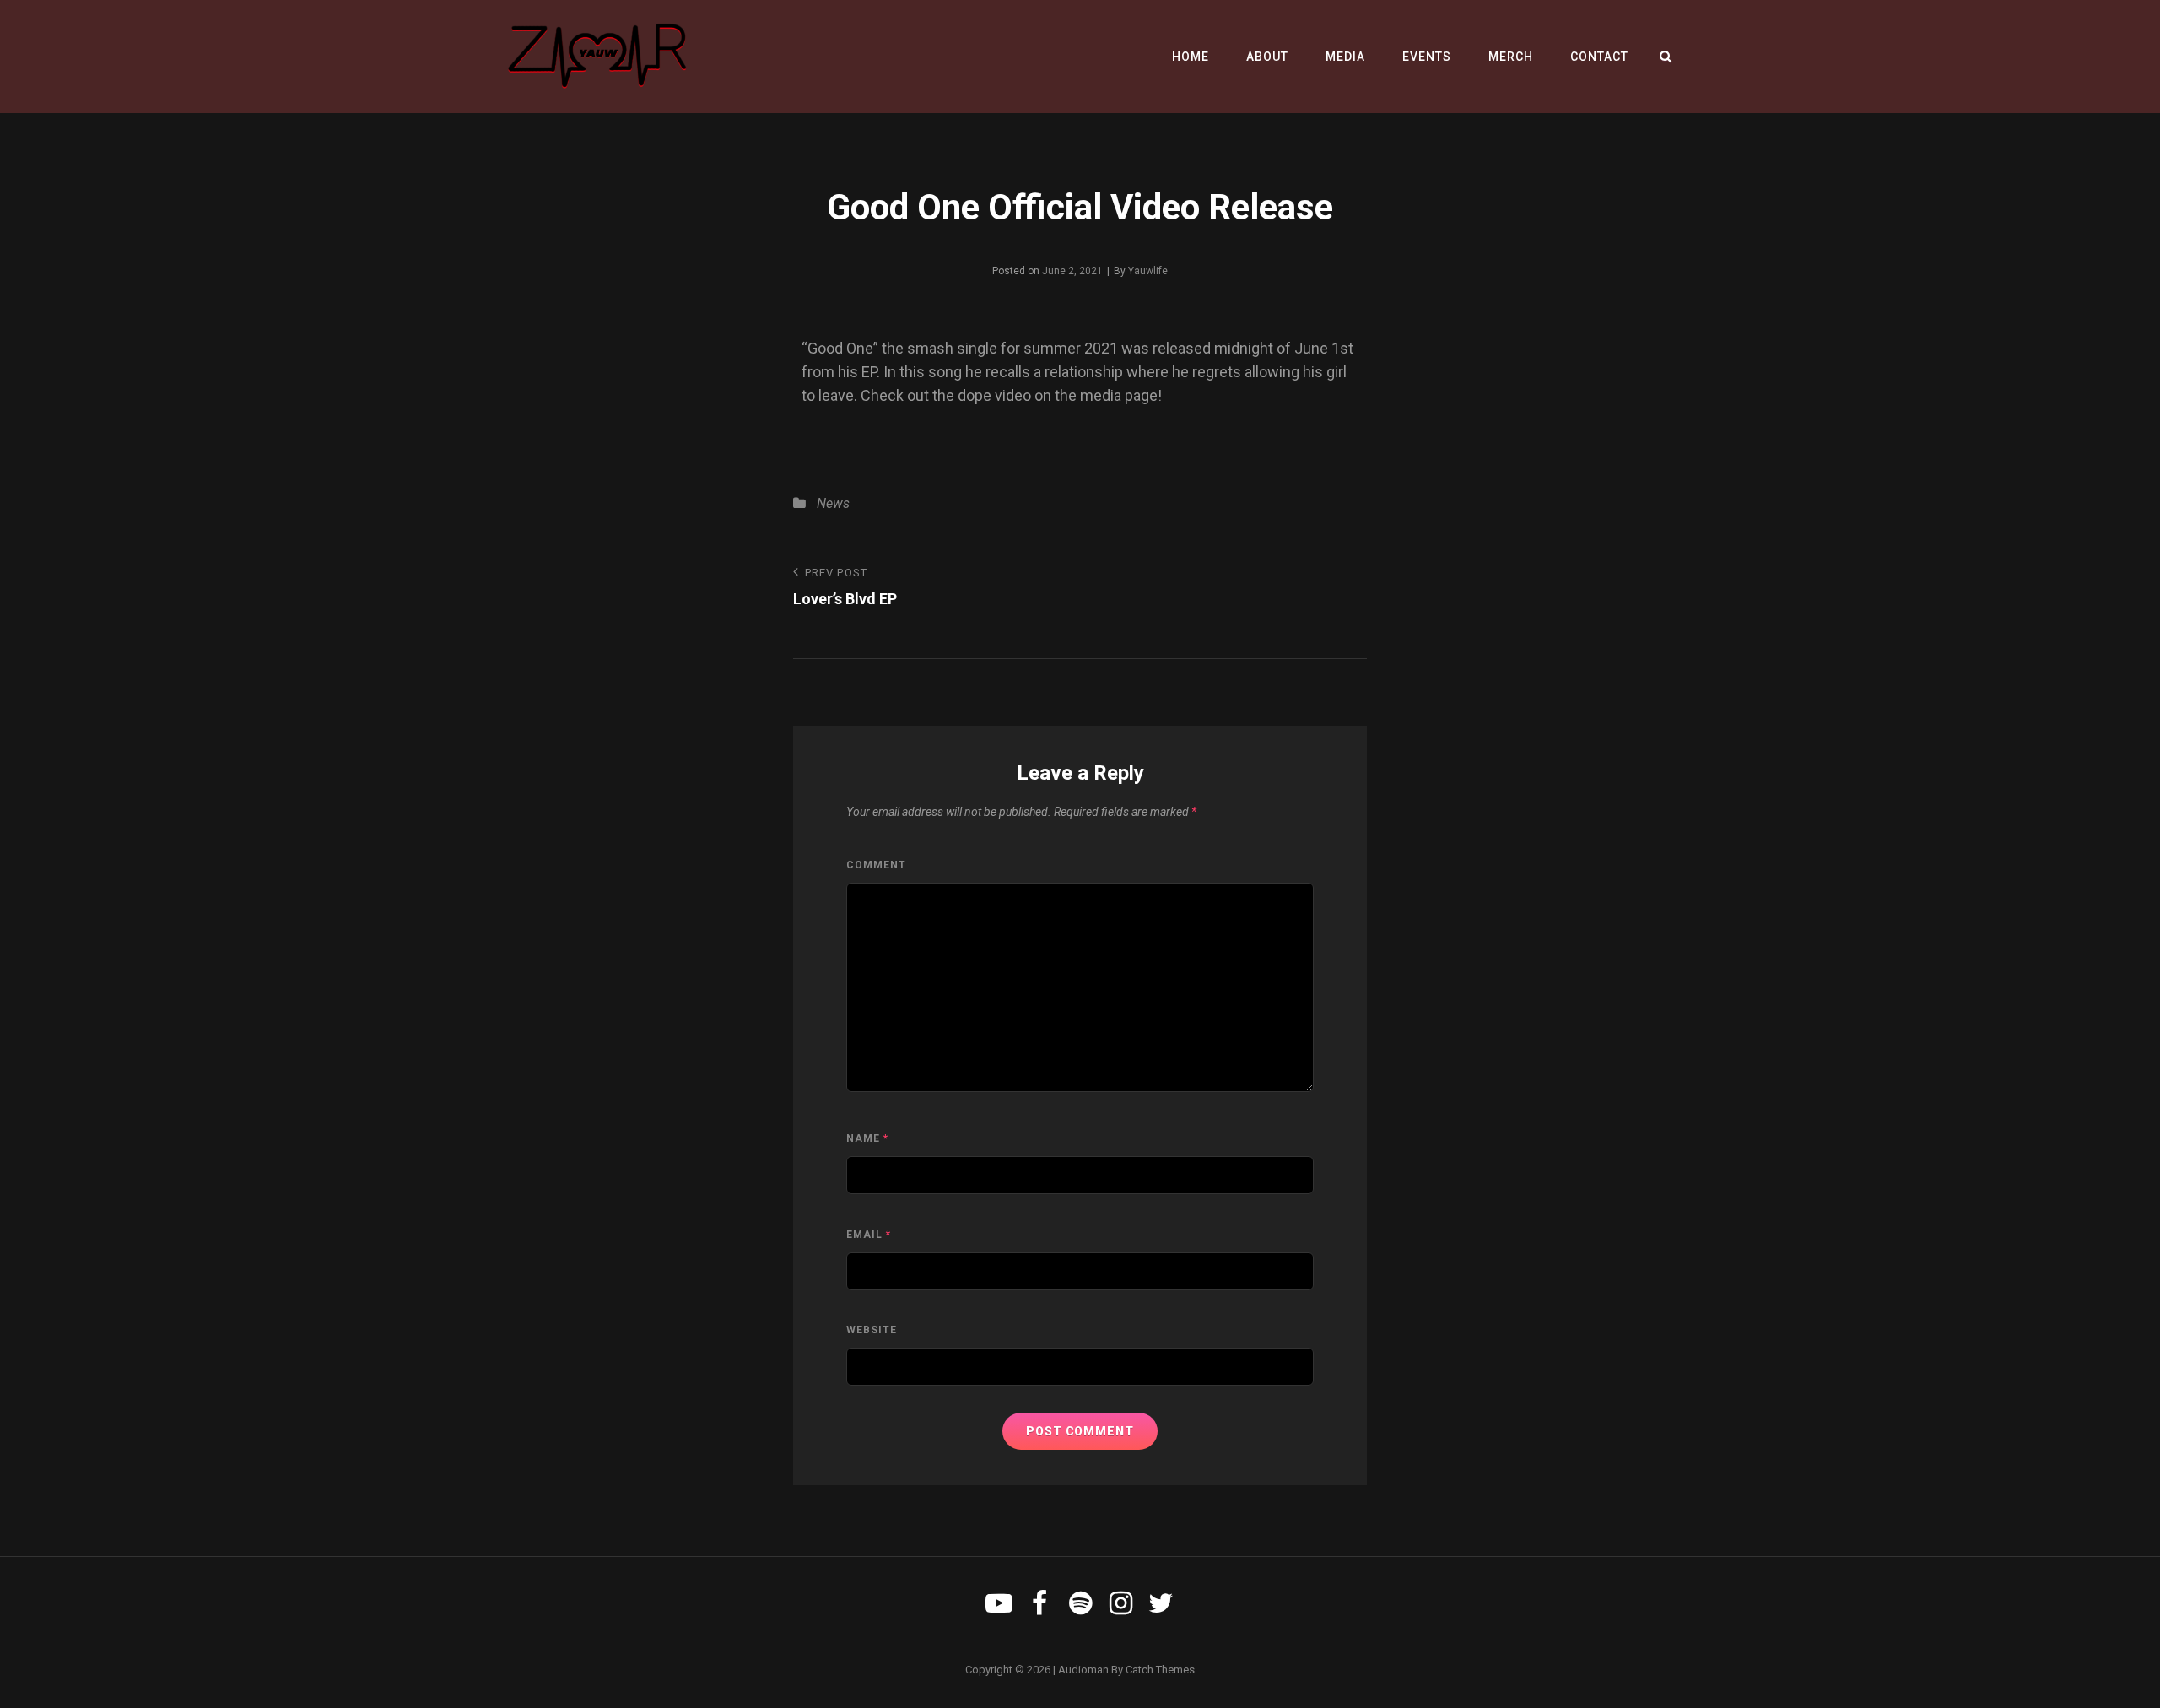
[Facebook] (1039, 1603)
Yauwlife (1148, 271)
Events (1427, 57)
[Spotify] (1080, 1603)
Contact (1599, 57)
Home (1191, 57)
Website (872, 1330)
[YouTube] (999, 1603)
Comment (876, 865)
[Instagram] (1120, 1603)
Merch (1511, 57)
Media (1345, 57)
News (833, 503)
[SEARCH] (1666, 57)
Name (867, 1138)
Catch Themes (1160, 1670)
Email (869, 1235)
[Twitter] (1161, 1603)
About (1267, 57)
